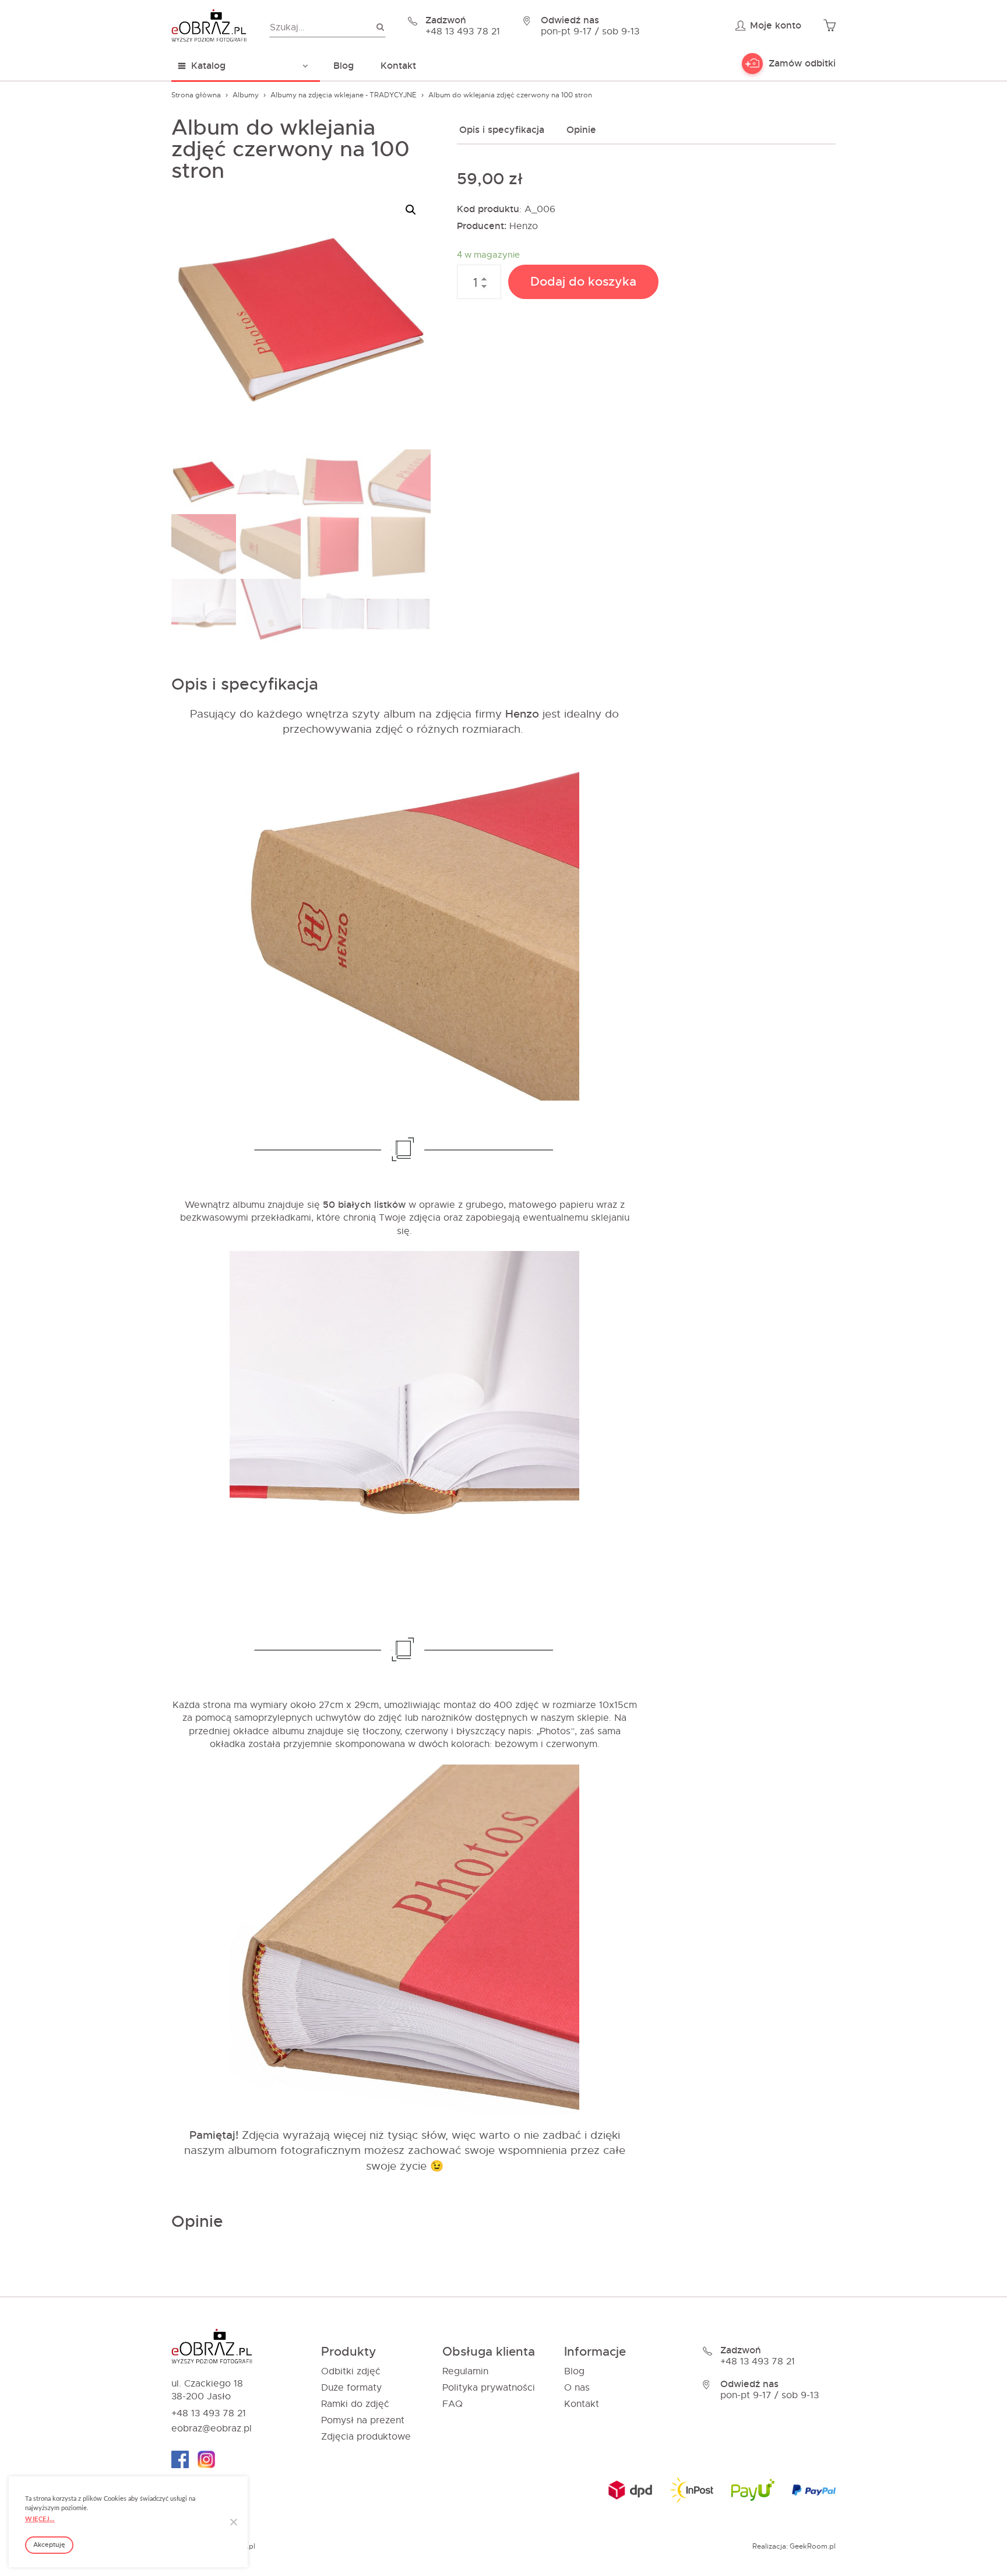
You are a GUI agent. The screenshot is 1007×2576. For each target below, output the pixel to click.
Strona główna (196, 95)
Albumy (246, 95)
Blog (344, 66)
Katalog (208, 66)
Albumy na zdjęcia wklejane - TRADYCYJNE (344, 95)
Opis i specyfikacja (502, 130)
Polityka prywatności (489, 2388)
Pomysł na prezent (363, 2420)
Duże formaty (351, 2388)
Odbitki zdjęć (351, 2371)
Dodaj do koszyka (583, 282)
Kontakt (398, 66)
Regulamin (465, 2371)
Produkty (349, 2352)
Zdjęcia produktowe (366, 2437)
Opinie (581, 130)
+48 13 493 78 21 (209, 2413)
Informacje (595, 2352)
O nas (577, 2388)
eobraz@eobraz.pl (212, 2429)
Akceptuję (49, 2545)
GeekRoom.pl (813, 2546)
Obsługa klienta (489, 2352)
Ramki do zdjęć (355, 2404)
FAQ (453, 2404)
